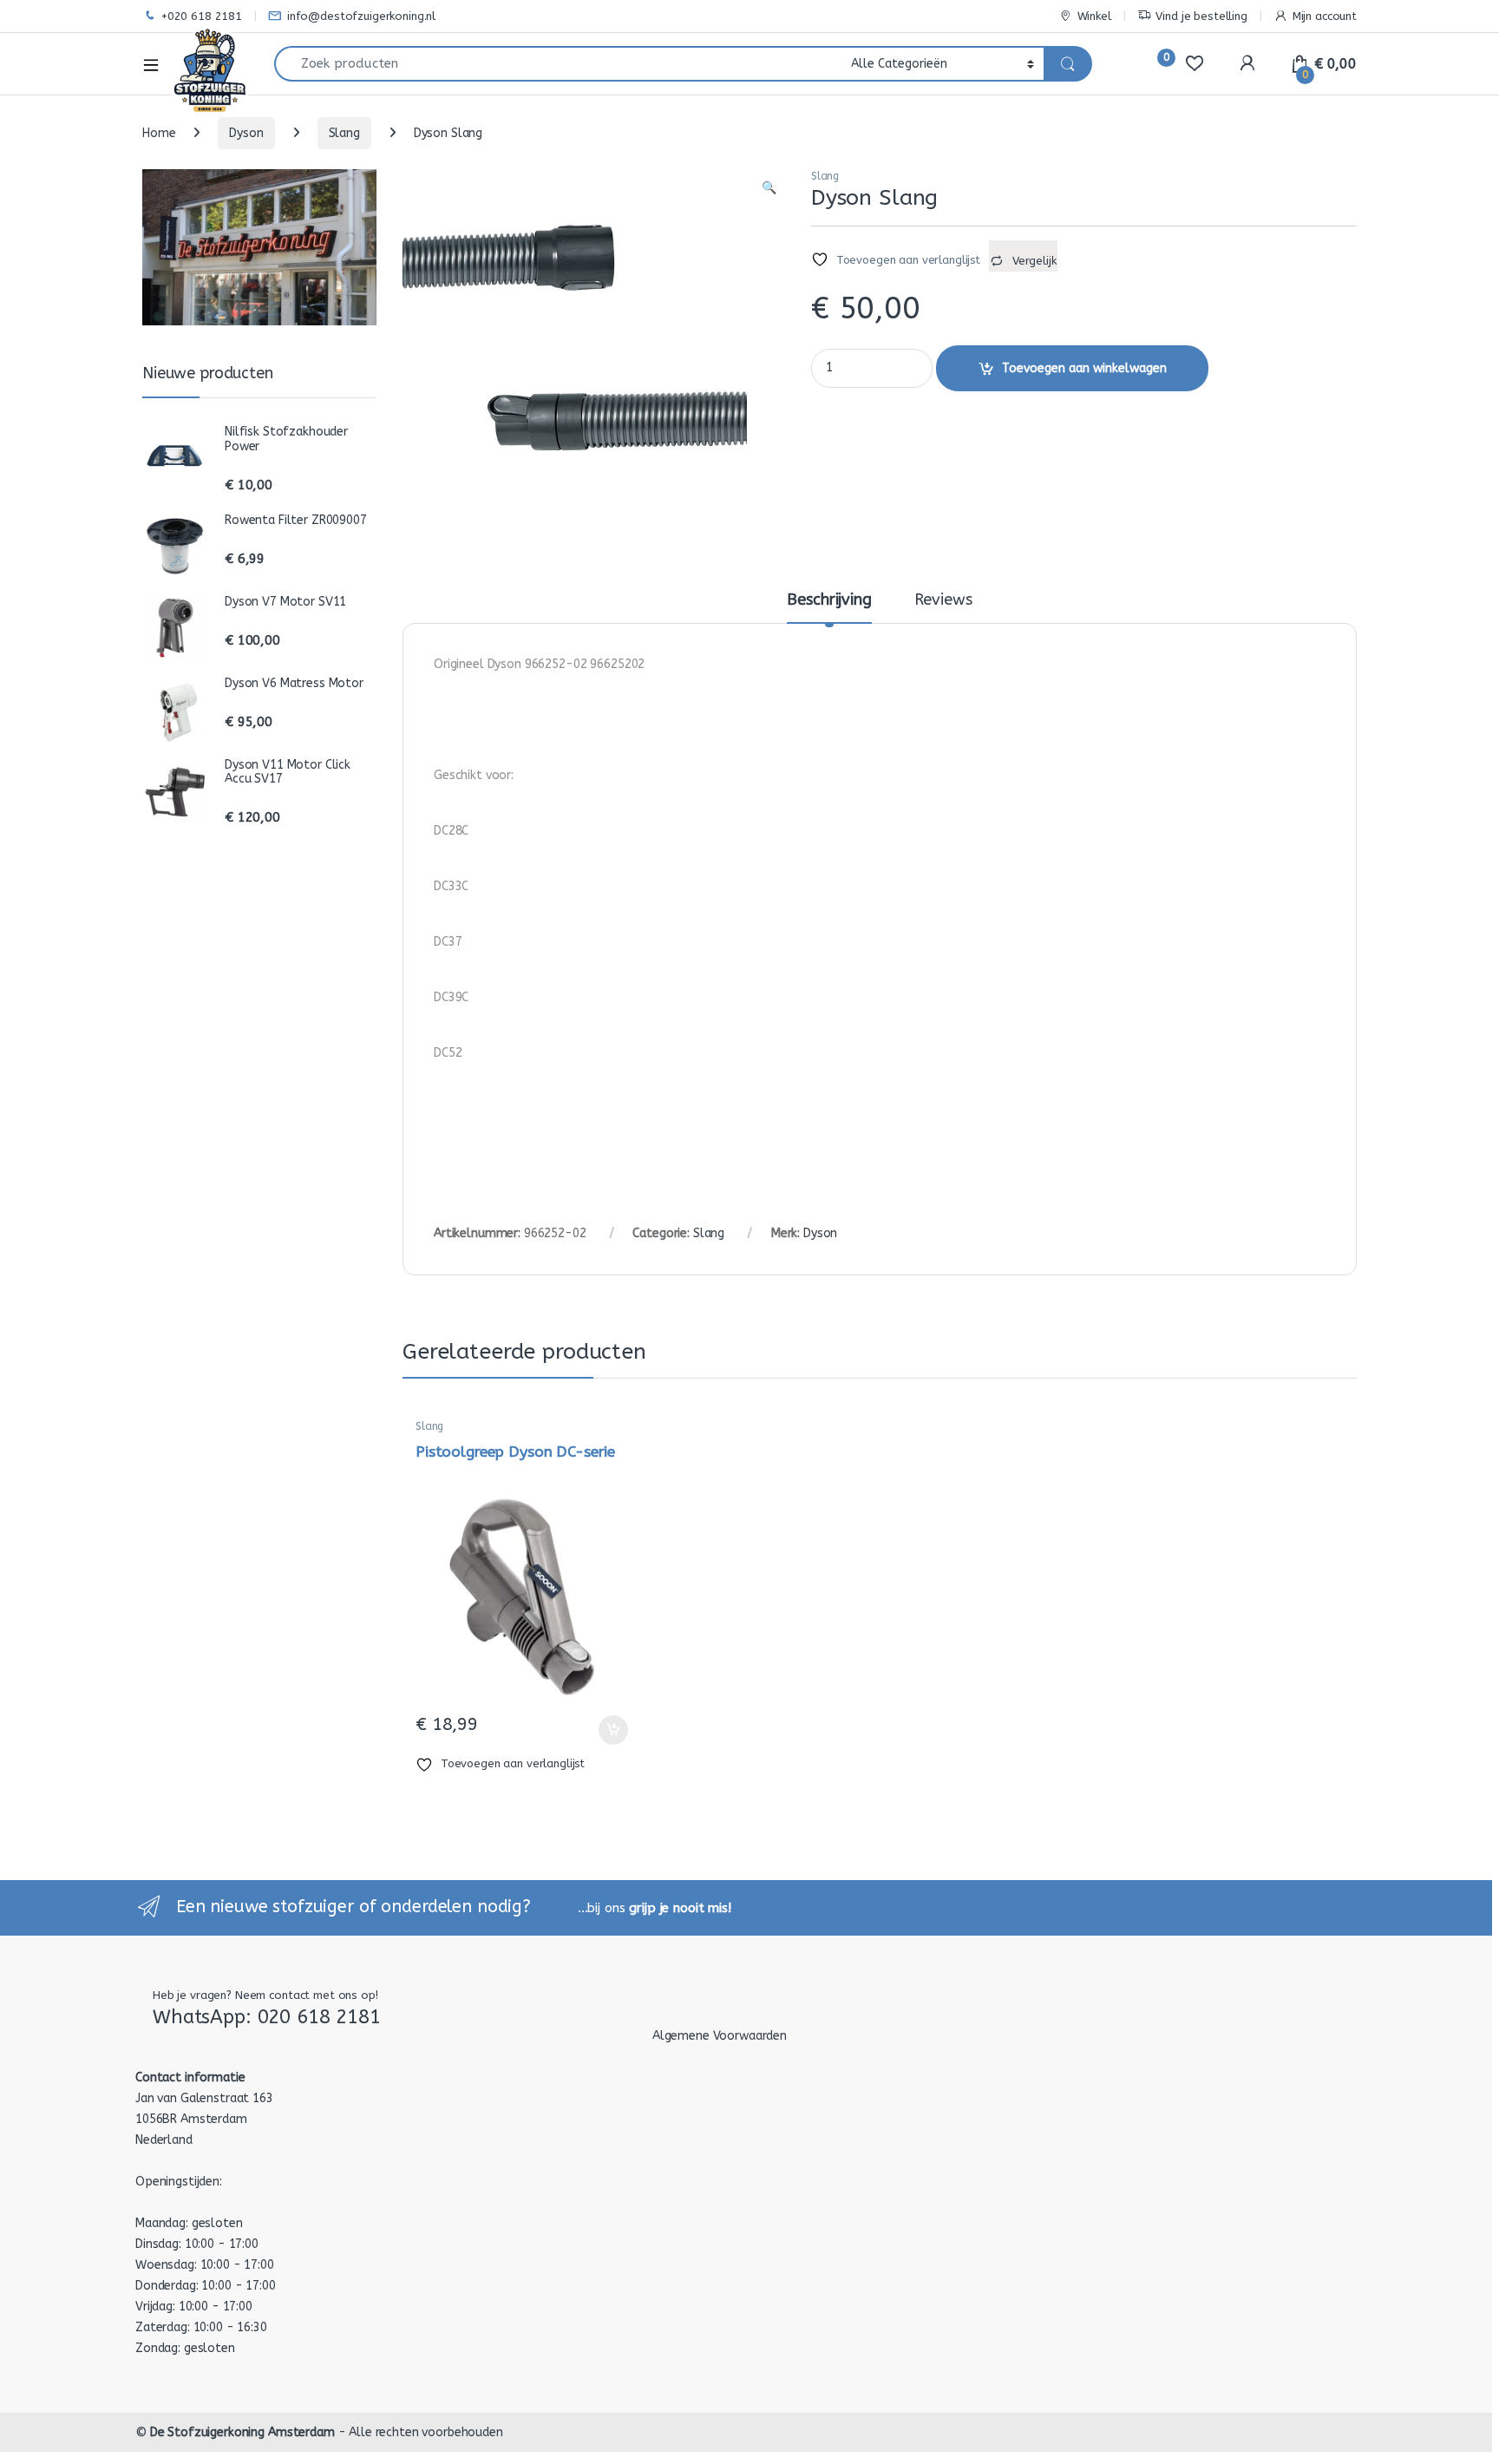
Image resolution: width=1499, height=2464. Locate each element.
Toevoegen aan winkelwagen (1084, 368)
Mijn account (1325, 16)
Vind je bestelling (1201, 16)
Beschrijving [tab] (829, 600)
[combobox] (558, 64)
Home (159, 133)
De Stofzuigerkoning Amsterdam (242, 2432)
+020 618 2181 (202, 16)
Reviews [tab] (943, 600)
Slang (344, 133)
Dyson (246, 133)
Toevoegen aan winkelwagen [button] (592, 1730)
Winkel (1094, 16)
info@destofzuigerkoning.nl (361, 16)
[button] (769, 188)
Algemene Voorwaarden (720, 2036)
